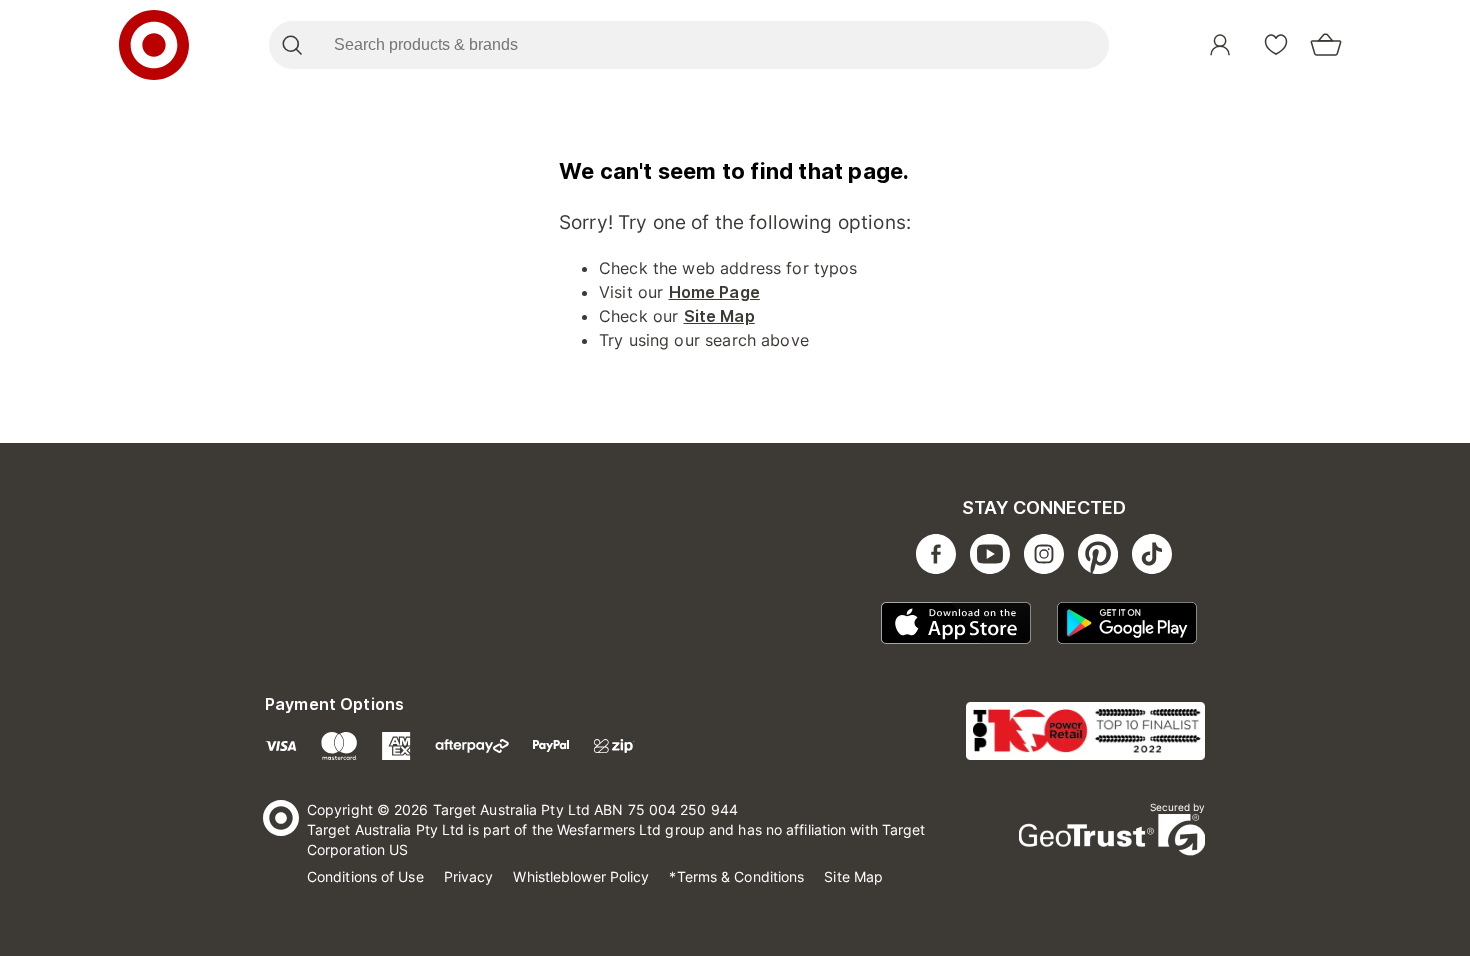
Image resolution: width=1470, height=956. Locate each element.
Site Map (719, 316)
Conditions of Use (365, 876)
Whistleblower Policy (581, 876)
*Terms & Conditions (736, 876)
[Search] (291, 45)
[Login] (1220, 45)
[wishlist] (1276, 45)
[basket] (1326, 45)
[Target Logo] (154, 45)
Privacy (469, 876)
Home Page (714, 292)
